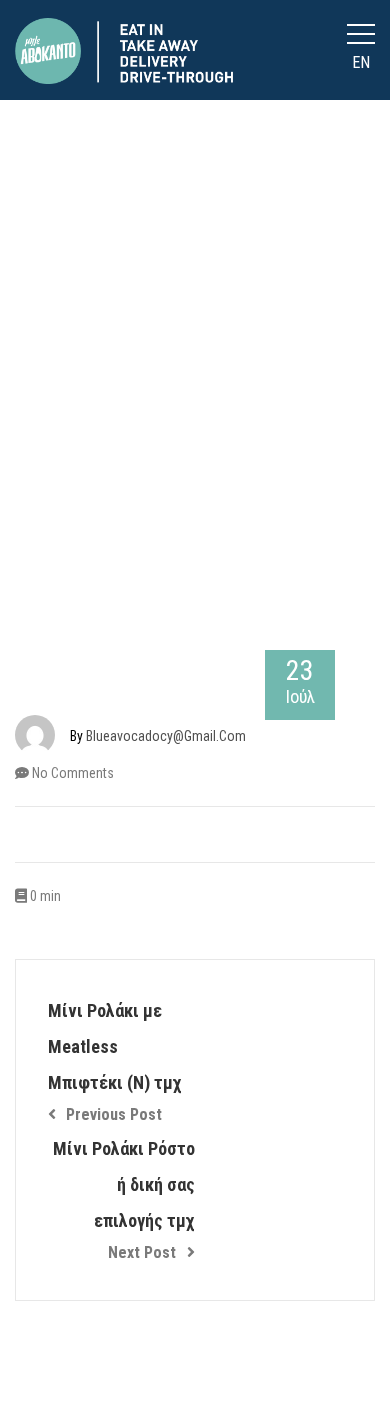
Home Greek (187, 423)
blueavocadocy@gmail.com (166, 736)
